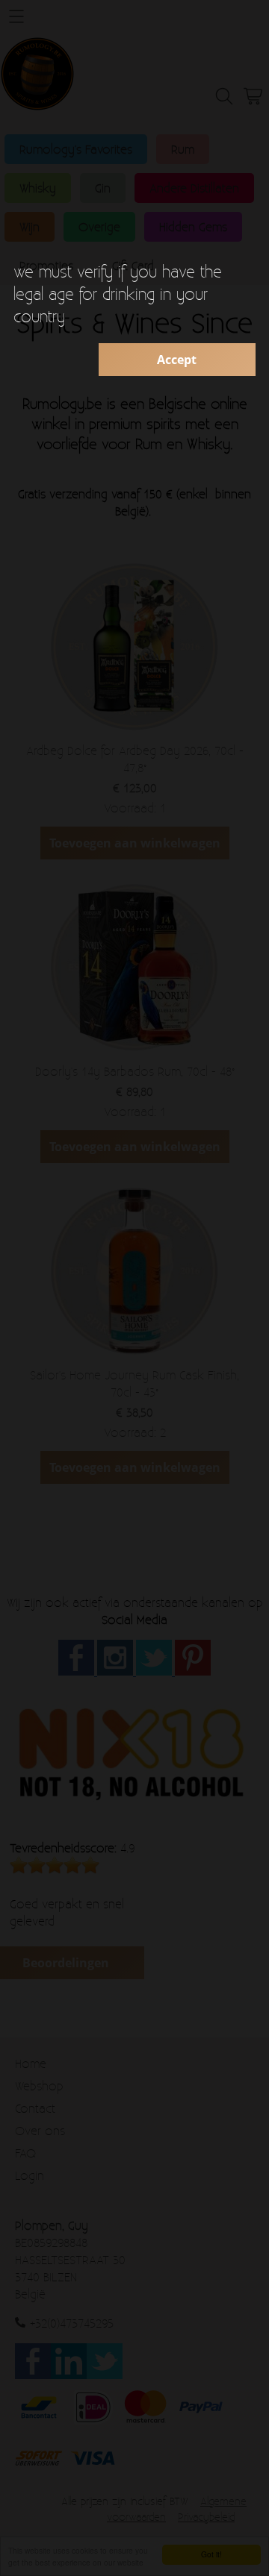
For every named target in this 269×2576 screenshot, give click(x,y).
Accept (177, 360)
